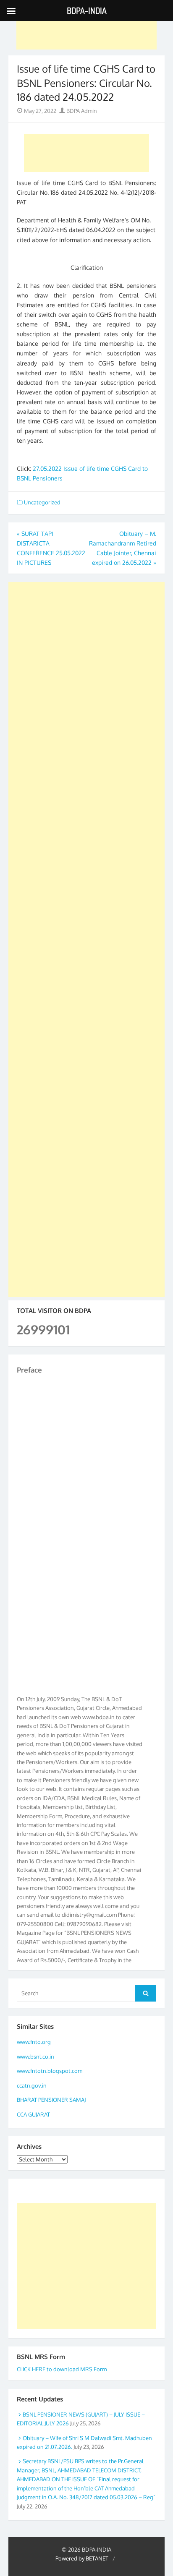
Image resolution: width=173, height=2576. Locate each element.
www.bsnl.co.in (35, 2057)
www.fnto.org (34, 2042)
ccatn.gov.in (32, 2085)
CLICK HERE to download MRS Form (62, 2369)
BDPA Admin (81, 111)
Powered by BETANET (82, 2558)
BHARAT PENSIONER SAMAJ (51, 2100)
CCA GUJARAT (33, 2114)
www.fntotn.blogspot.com (50, 2071)
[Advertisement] (87, 31)
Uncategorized (42, 502)
